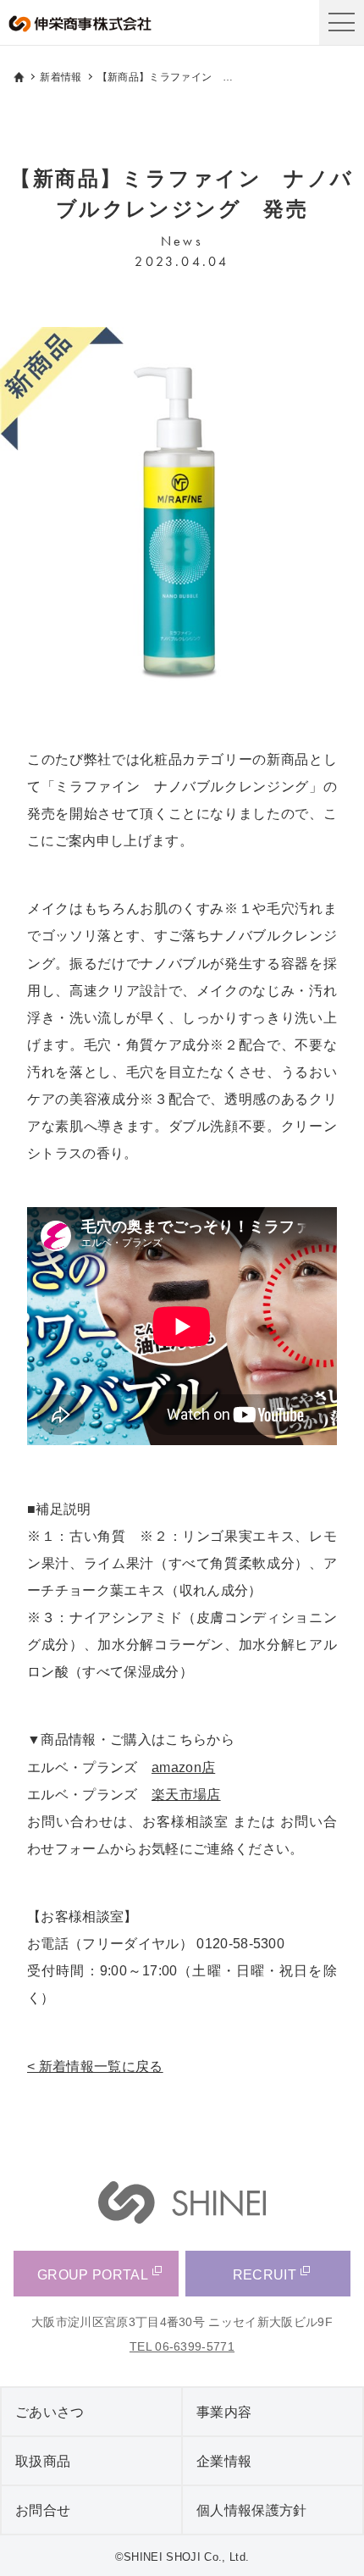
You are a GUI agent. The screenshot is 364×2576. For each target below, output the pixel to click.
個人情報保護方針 (252, 2510)
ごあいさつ (50, 2412)
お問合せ (43, 2510)
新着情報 (61, 77)
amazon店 (183, 1767)
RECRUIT (265, 2274)
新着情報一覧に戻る (101, 2066)
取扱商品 (43, 2461)
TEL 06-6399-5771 (182, 2346)
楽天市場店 (186, 1794)
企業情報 (224, 2461)
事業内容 (224, 2412)
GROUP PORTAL (93, 2274)
